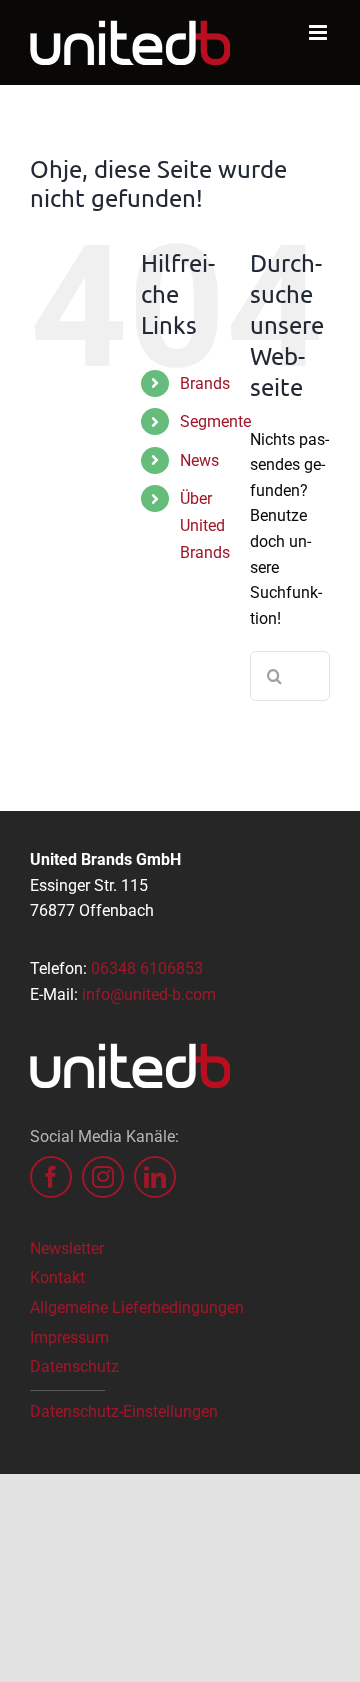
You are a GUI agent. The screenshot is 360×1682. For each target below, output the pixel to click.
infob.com (149, 994)
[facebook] (51, 1177)
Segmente (215, 421)
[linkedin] (155, 1177)
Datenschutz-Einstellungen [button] (124, 1411)
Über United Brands (205, 525)
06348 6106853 (147, 968)
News (199, 460)
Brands (205, 383)
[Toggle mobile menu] (319, 32)
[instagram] (103, 1177)
